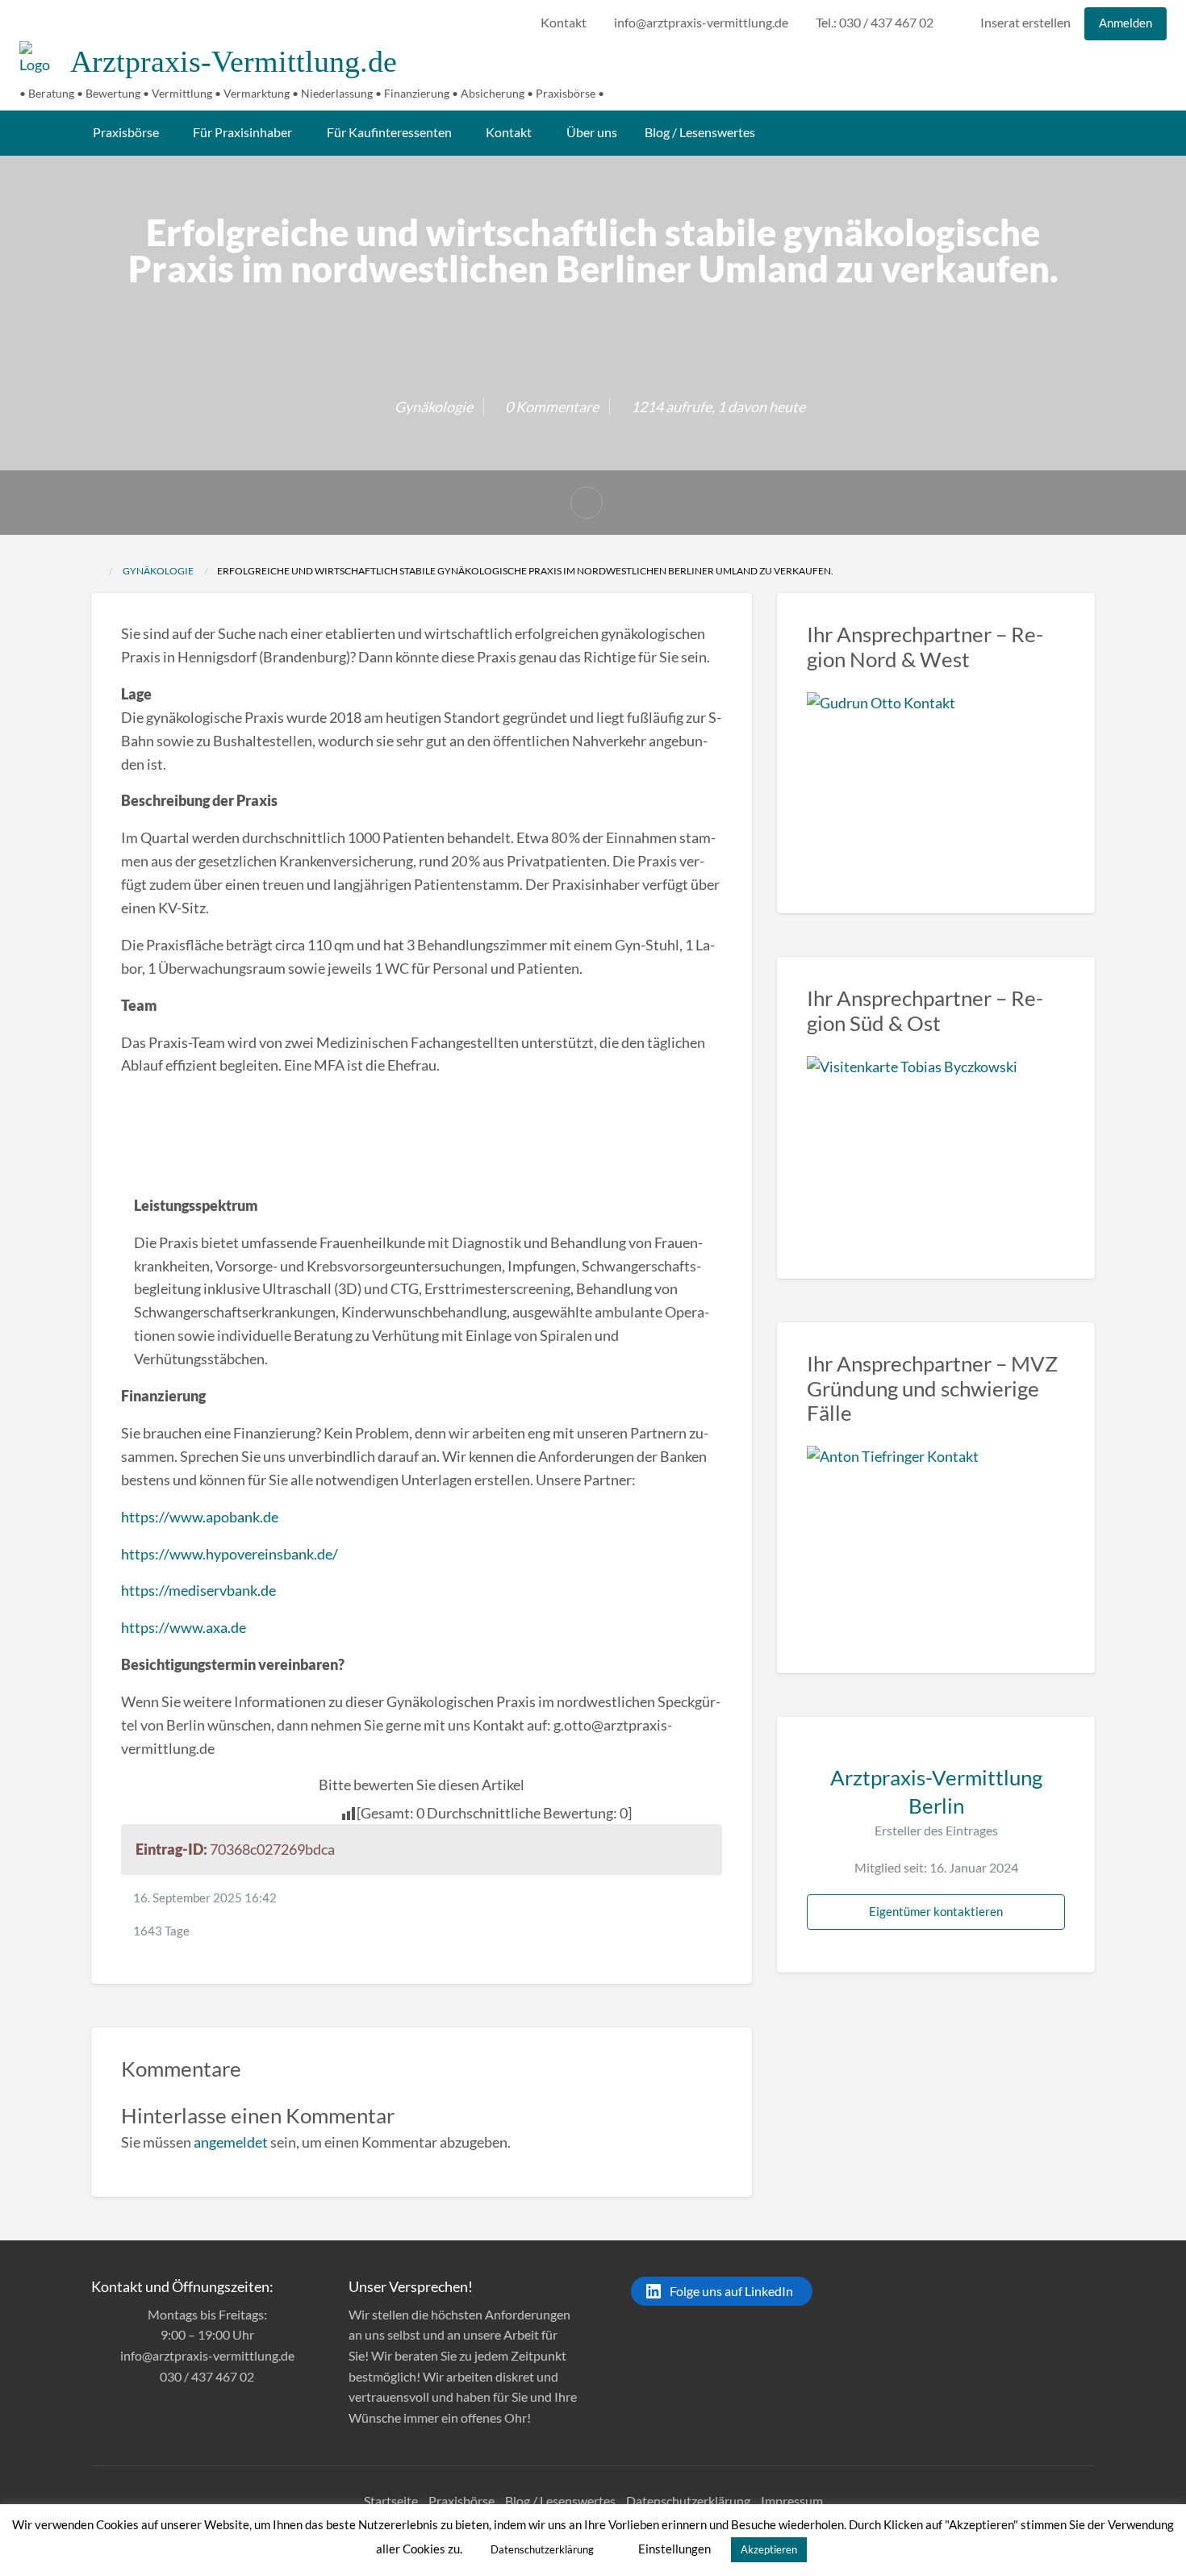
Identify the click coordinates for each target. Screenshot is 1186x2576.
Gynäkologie (434, 407)
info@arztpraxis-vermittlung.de (701, 23)
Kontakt (564, 23)
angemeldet (231, 2142)
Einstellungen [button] (674, 2549)
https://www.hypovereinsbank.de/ (230, 1554)
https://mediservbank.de (198, 1590)
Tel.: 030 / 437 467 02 (875, 23)
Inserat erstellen (1024, 23)
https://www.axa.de (184, 1627)
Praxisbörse (126, 132)
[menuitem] (564, 24)
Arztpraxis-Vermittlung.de (234, 61)
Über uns (592, 132)
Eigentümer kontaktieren (936, 1911)
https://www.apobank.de (200, 1517)
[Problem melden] (587, 503)
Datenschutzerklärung (688, 2501)
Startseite (391, 2501)
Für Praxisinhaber (242, 132)
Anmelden (1125, 23)
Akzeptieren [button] (769, 2549)
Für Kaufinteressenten (389, 132)
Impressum (792, 2501)
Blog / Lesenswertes (700, 132)
